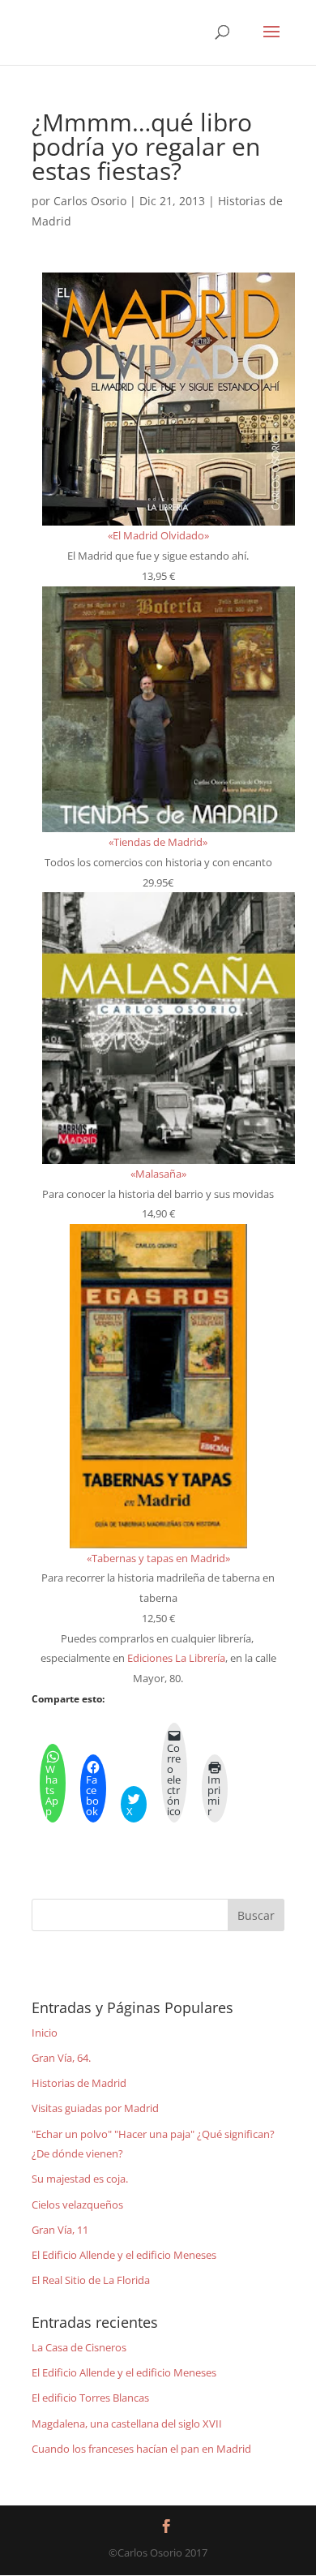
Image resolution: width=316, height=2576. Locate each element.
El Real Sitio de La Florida (91, 2280)
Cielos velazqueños (77, 2205)
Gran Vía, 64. (61, 2058)
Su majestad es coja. (80, 2179)
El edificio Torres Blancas (90, 2398)
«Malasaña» (158, 1174)
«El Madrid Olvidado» (158, 535)
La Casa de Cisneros (79, 2347)
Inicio (45, 2033)
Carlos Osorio (90, 201)
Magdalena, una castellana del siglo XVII (127, 2424)
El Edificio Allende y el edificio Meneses (124, 2255)
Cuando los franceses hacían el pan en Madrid (141, 2449)
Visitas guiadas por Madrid (95, 2108)
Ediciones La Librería (176, 1658)
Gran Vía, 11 (60, 2230)
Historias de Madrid (79, 2083)
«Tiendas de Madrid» (158, 842)
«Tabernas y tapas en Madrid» (158, 1558)
